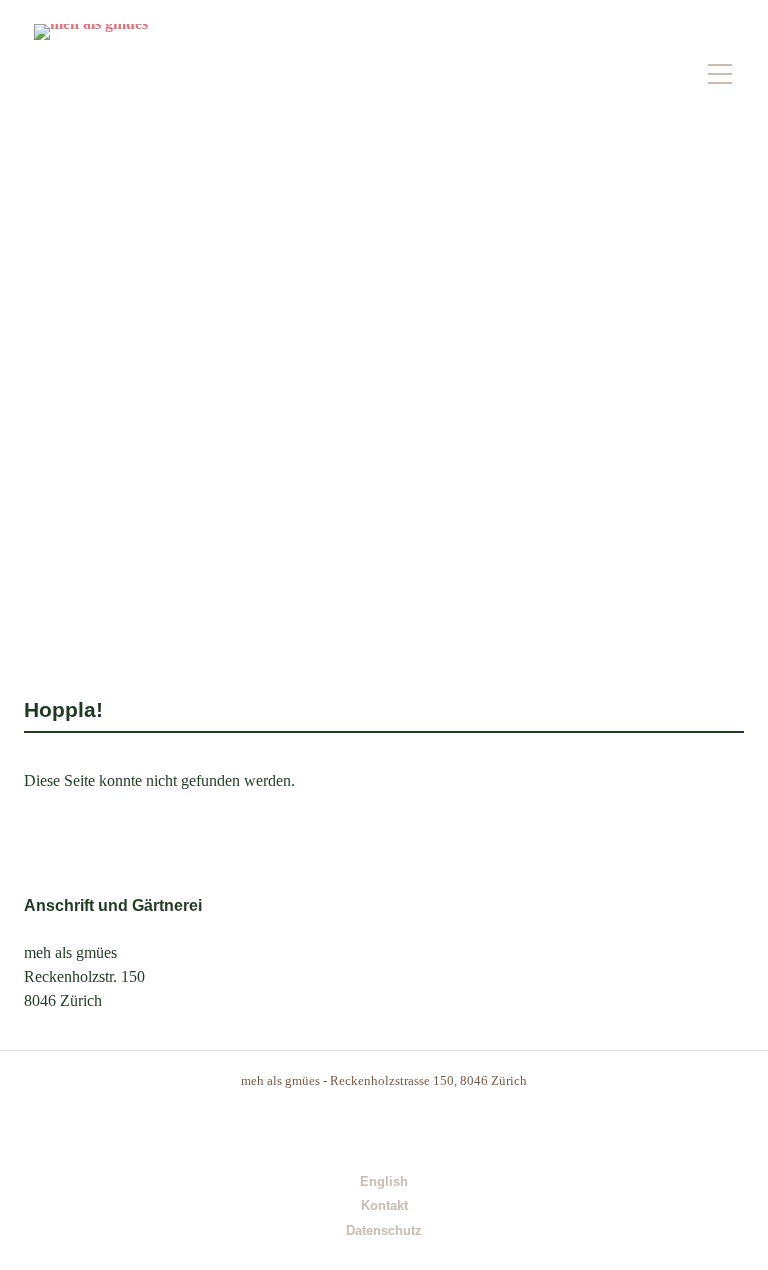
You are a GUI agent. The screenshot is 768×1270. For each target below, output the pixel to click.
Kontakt (384, 1206)
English (384, 1182)
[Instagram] (363, 1128)
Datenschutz (384, 1231)
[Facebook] (406, 1128)
